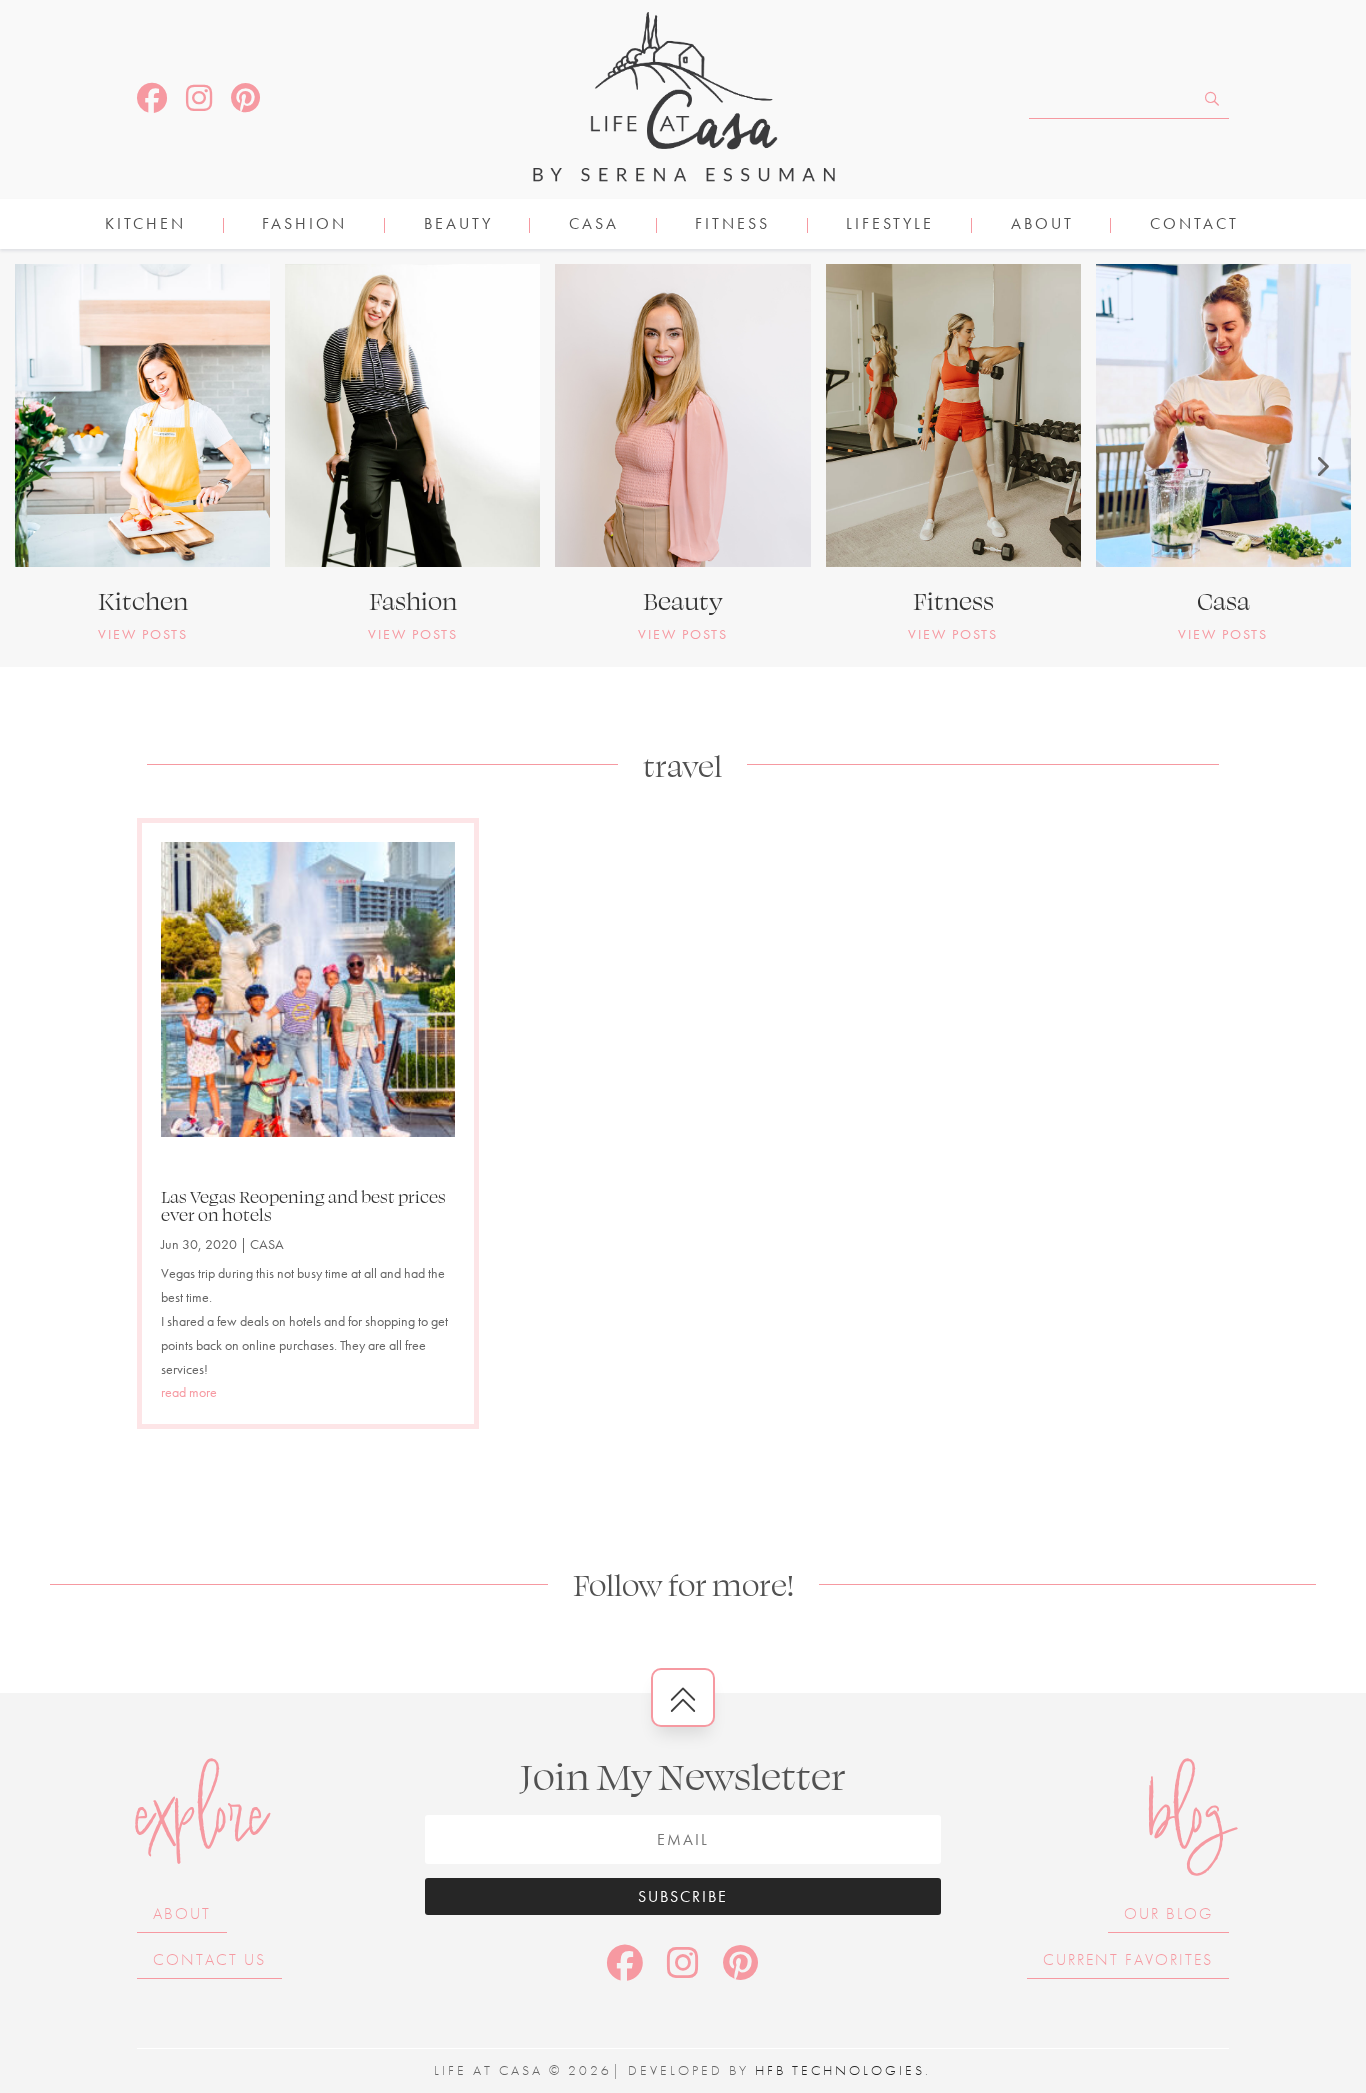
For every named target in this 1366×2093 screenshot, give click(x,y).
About (1042, 225)
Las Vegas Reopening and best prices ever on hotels (303, 1205)
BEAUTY (458, 225)
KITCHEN (145, 225)
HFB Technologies (840, 2070)
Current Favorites (1128, 1959)
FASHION (304, 225)
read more (189, 1392)
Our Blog (1168, 1913)
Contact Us (209, 1959)
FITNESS (732, 225)
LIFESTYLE (890, 225)
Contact (1194, 225)
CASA (594, 225)
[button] (45, 466)
